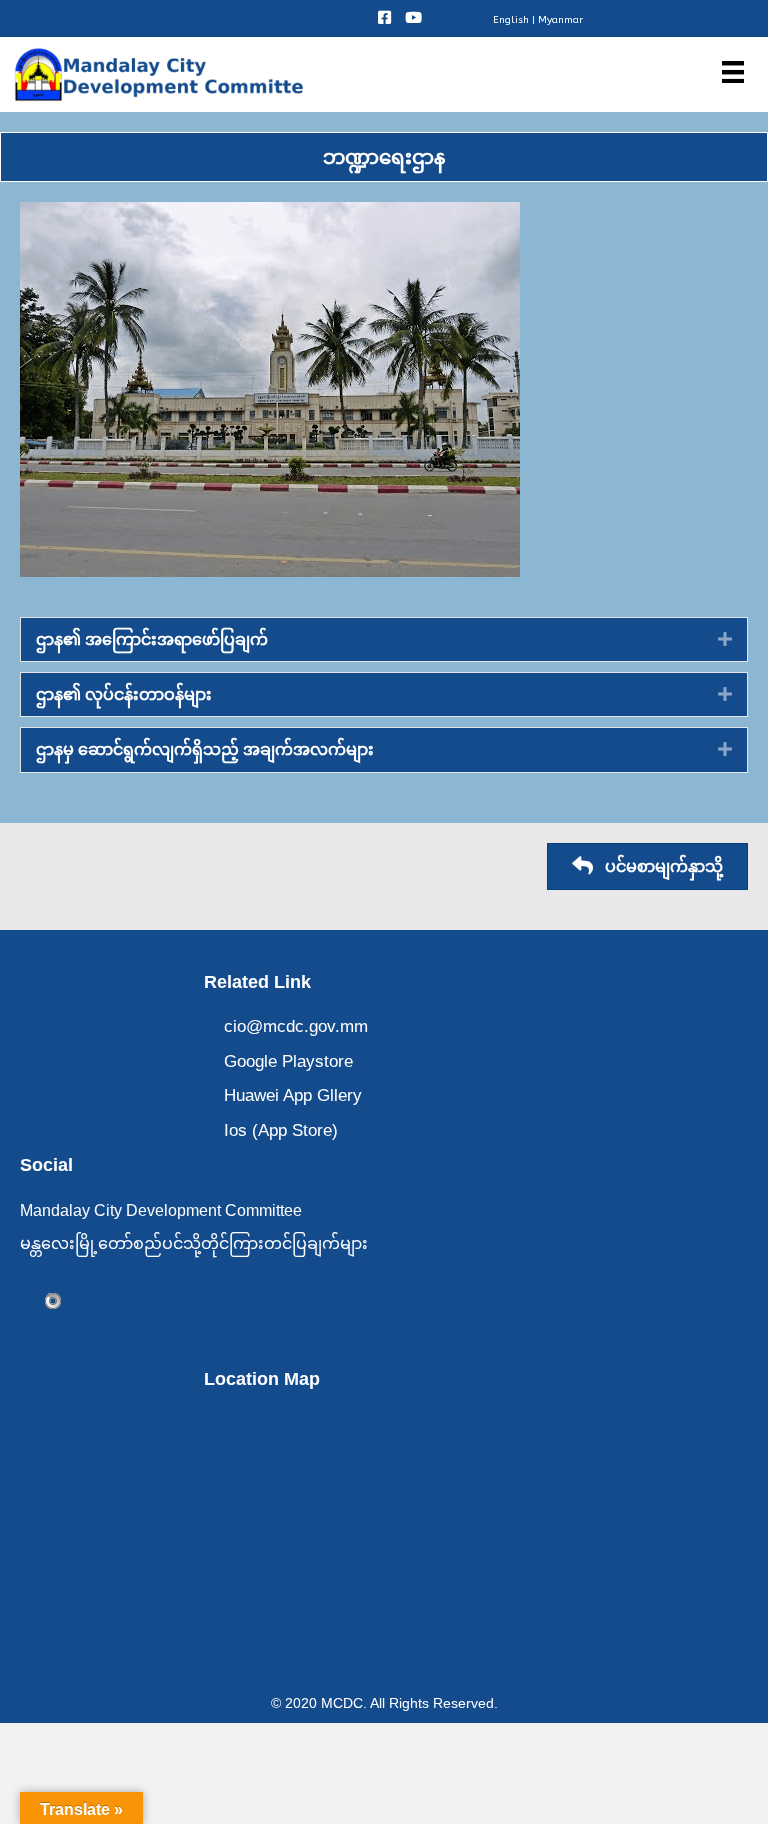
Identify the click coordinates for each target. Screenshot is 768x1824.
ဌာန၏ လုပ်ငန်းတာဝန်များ (124, 694)
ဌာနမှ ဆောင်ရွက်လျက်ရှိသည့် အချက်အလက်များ (205, 749)
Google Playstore (288, 1061)
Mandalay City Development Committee (161, 1210)
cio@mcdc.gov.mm (296, 1026)
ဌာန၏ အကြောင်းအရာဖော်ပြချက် (152, 639)
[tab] (384, 639)
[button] (647, 866)
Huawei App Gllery (293, 1095)
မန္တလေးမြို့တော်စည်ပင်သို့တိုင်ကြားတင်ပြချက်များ (194, 1243)
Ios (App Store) (281, 1130)
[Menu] (733, 72)
